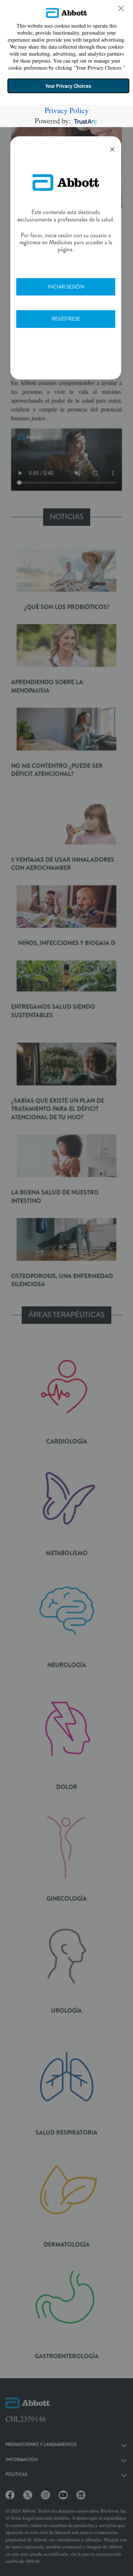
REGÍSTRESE (66, 319)
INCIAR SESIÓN (66, 287)
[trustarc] (85, 121)
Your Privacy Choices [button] (68, 86)
